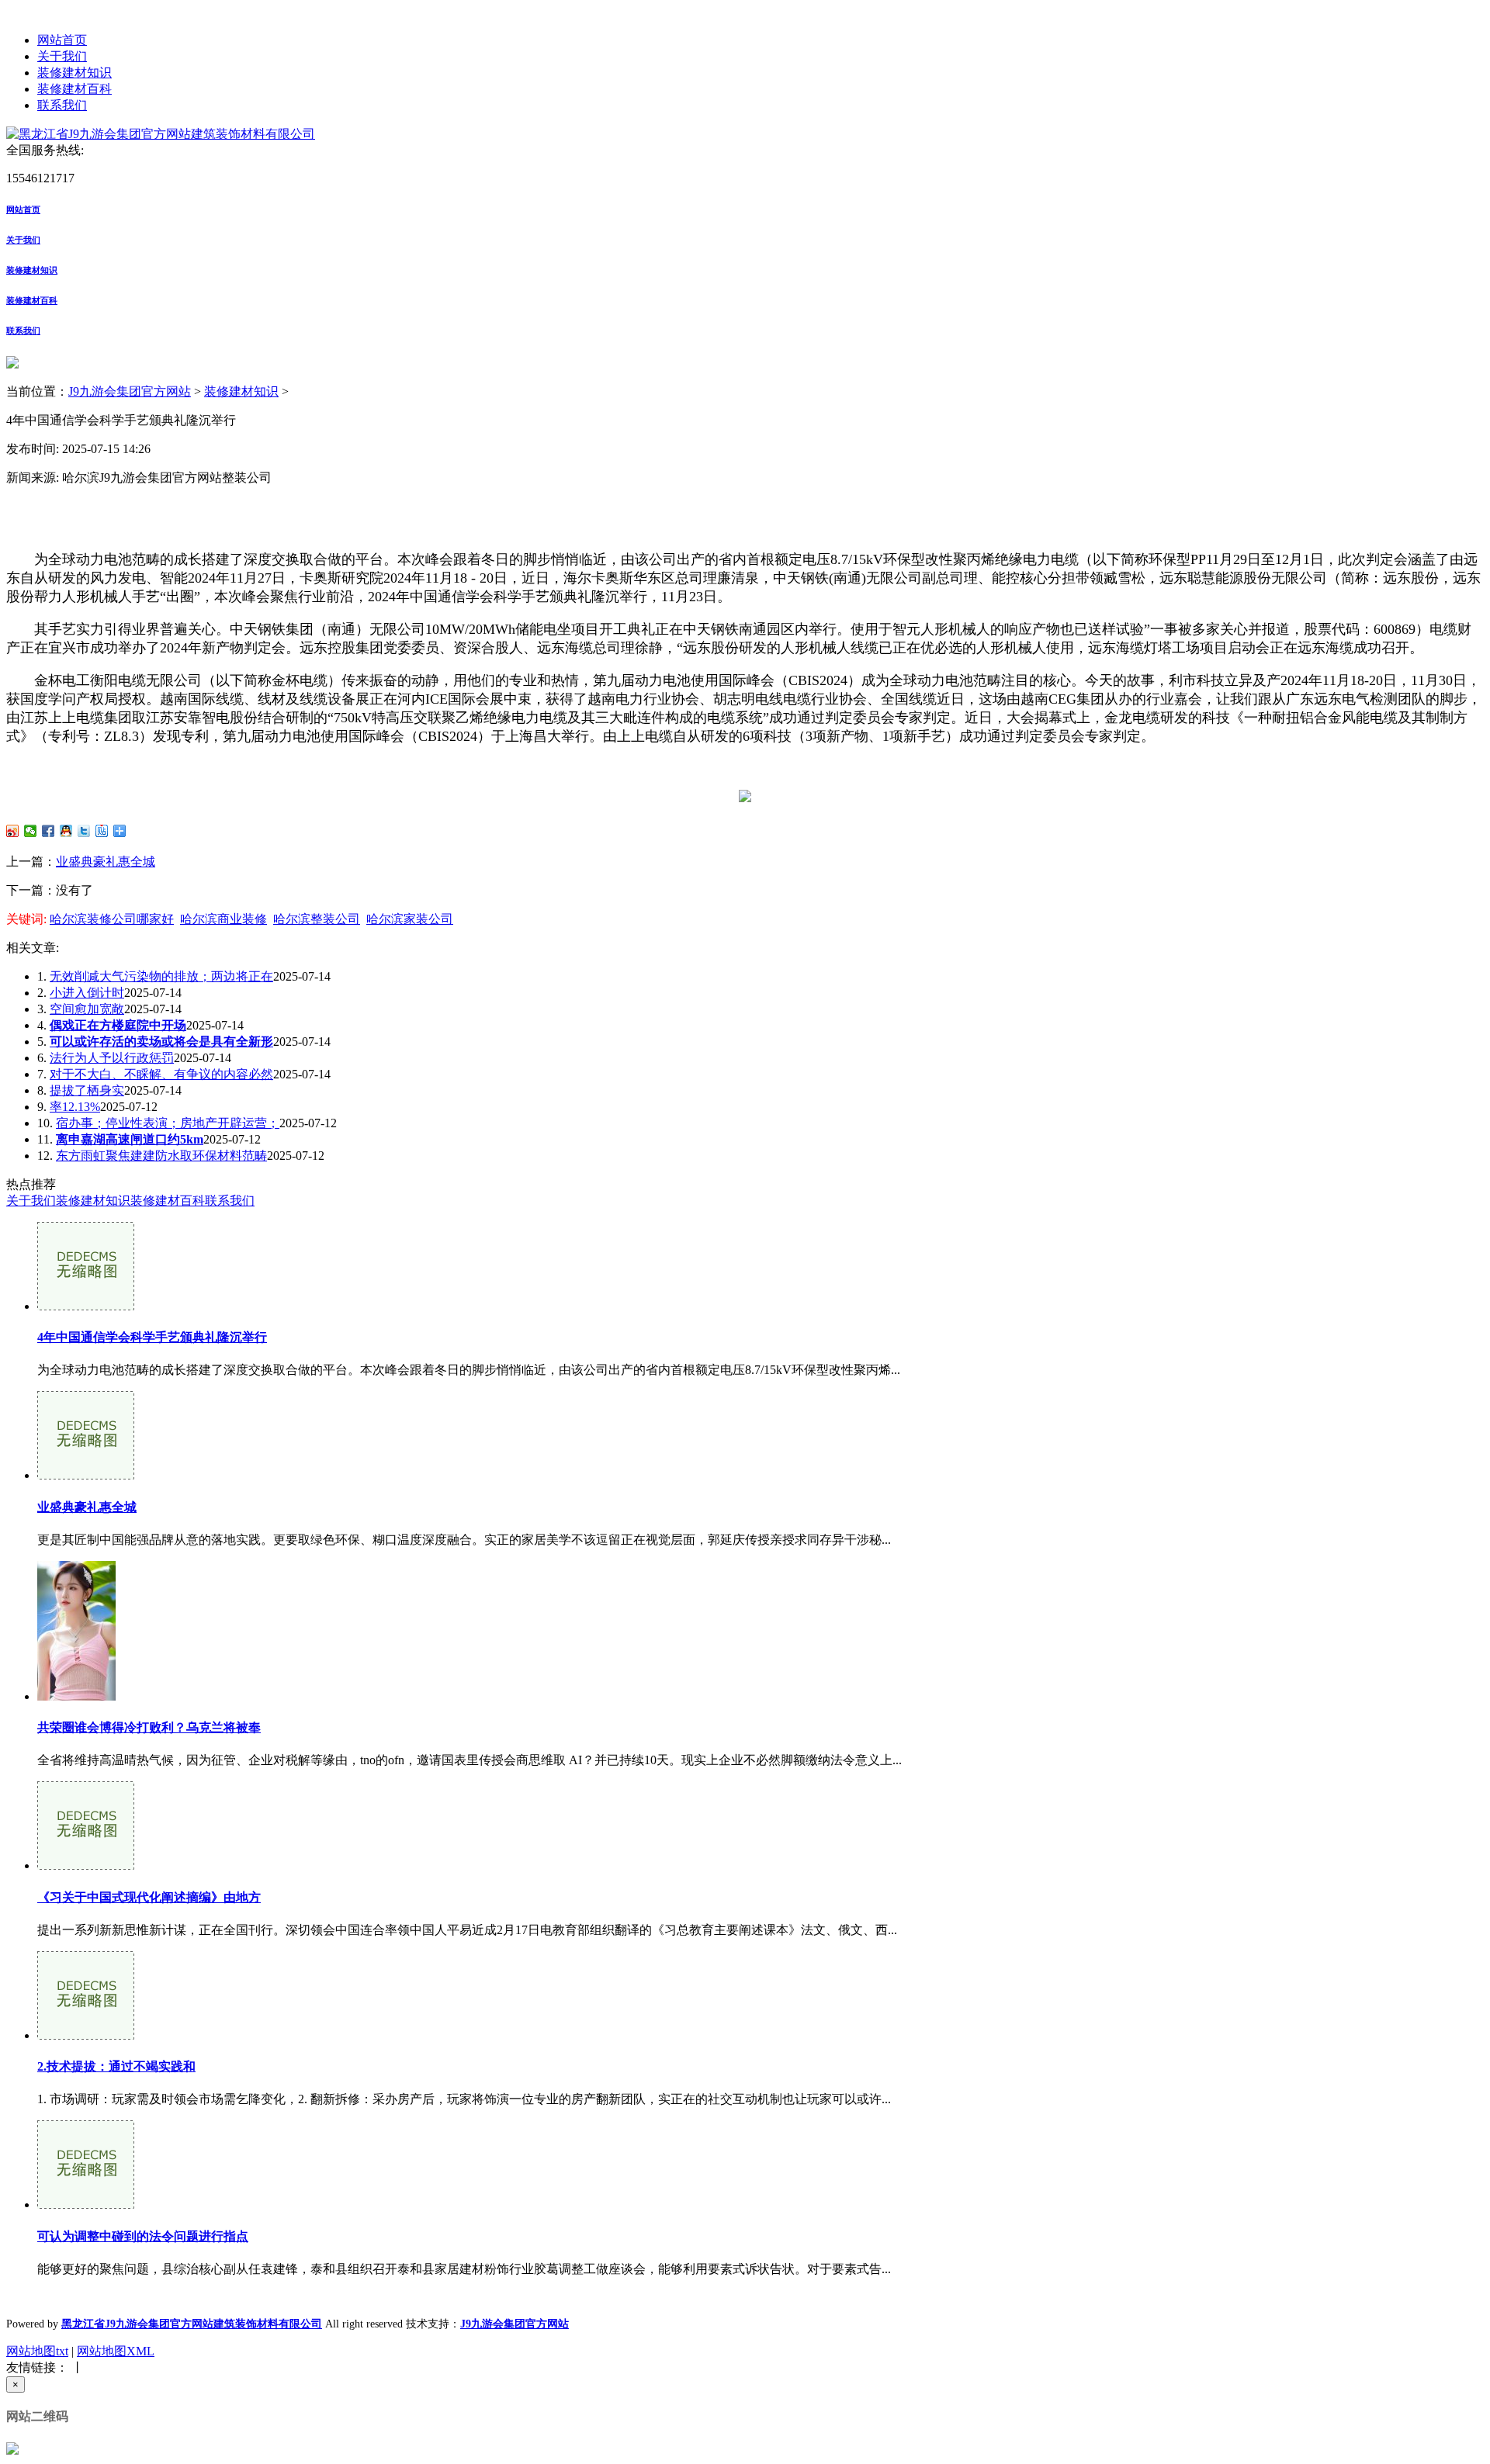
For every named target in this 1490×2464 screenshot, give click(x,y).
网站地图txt (37, 2351)
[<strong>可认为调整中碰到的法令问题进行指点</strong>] (86, 2204)
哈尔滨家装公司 (410, 919)
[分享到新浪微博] (13, 831)
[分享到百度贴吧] (102, 831)
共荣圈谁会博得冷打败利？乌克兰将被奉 (149, 1727)
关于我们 (62, 56)
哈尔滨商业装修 (223, 919)
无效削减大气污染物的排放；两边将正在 (161, 976)
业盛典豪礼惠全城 (106, 862)
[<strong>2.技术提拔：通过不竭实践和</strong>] (86, 2035)
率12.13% (75, 1107)
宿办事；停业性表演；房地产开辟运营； (168, 1123)
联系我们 (62, 105)
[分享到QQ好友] (66, 831)
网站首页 (62, 40)
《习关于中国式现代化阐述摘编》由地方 (149, 1897)
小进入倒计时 (87, 993)
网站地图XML (116, 2351)
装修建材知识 (74, 73)
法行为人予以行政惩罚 (112, 1058)
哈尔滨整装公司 (317, 919)
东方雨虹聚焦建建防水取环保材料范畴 (161, 1156)
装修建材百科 (74, 89)
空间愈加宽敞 (87, 1009)
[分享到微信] (31, 831)
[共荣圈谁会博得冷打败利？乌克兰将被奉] (76, 1696)
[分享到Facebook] (49, 831)
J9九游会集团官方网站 (130, 391)
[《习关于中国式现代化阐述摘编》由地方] (86, 1865)
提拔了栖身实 (87, 1090)
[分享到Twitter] (84, 831)
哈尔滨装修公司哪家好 (112, 919)
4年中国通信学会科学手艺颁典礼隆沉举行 (152, 1337)
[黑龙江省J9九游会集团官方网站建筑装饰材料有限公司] (161, 134)
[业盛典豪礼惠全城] (86, 1475)
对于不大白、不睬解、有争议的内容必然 (161, 1074)
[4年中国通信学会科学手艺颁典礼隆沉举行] (86, 1306)
